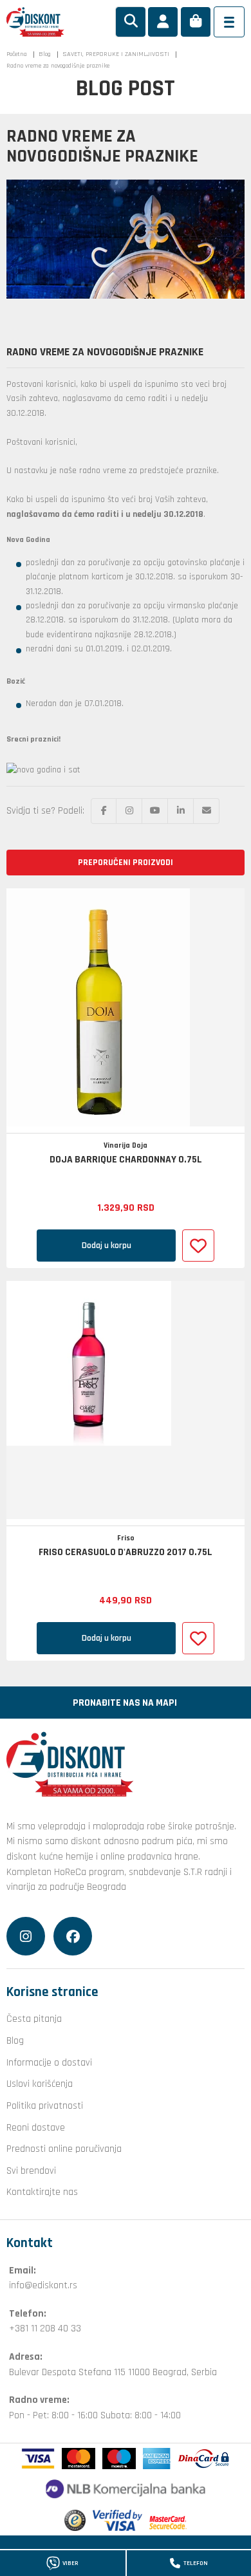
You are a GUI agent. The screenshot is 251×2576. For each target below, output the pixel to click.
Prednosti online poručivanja (64, 2149)
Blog (45, 54)
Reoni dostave (36, 2127)
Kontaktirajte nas (42, 2192)
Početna (17, 54)
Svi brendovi (31, 2170)
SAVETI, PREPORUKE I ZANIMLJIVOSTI (116, 54)
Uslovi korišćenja (40, 2084)
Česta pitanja (34, 2019)
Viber (70, 2563)
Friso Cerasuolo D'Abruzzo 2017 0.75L (126, 1553)
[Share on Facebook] (104, 811)
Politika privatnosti (45, 2105)
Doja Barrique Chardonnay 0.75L (126, 1160)
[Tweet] (129, 811)
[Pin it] (155, 811)
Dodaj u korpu (107, 1246)
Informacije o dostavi (49, 2062)
